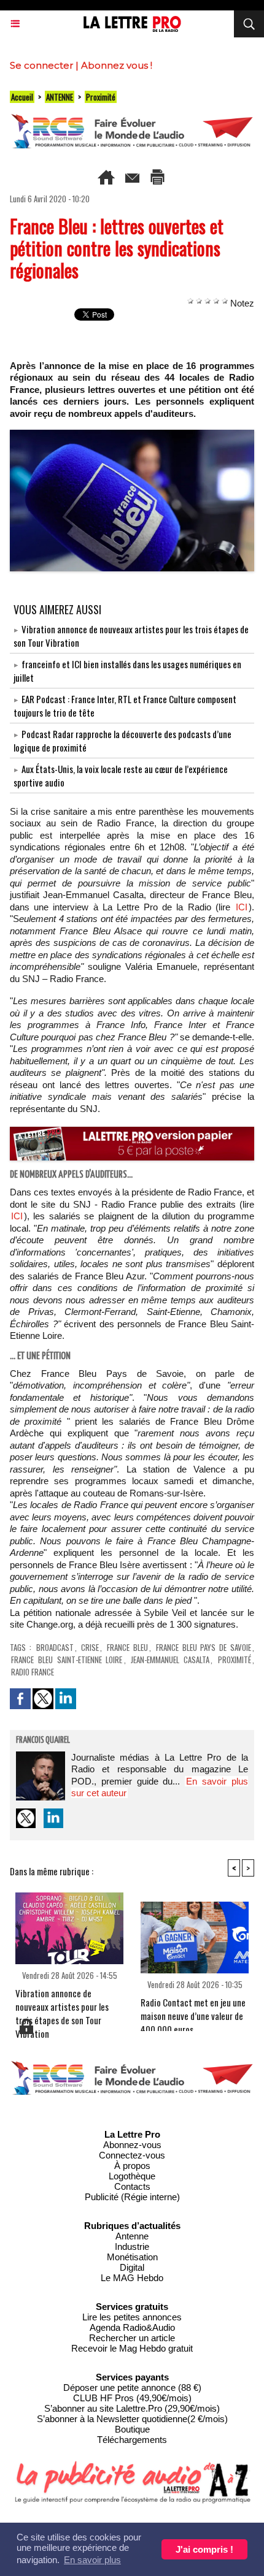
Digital (132, 2267)
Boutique (132, 2429)
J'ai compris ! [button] (204, 2549)
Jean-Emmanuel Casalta (170, 1660)
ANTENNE (60, 97)
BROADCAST (55, 1647)
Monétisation (132, 2257)
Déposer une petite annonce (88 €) (132, 2387)
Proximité (101, 97)
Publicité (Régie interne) (132, 2197)
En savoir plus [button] (92, 2560)
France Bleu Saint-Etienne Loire (67, 1660)
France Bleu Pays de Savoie (204, 1647)
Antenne (132, 2236)
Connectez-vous (132, 2155)
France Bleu (127, 1647)
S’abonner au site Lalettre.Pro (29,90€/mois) (132, 2408)
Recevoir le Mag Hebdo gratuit (132, 2348)
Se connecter (41, 65)
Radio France (33, 1672)
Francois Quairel (43, 1740)
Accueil (22, 97)
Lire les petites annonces (132, 2317)
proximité (235, 1660)
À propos (132, 2166)
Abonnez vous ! (117, 65)
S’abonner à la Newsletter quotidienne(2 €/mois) (132, 2419)
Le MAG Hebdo (132, 2278)
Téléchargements (132, 2440)
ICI (242, 907)
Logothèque (132, 2176)
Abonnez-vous (132, 2145)
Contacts (132, 2186)
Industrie (132, 2246)
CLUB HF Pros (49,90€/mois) (132, 2398)
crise (90, 1647)
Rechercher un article (132, 2338)
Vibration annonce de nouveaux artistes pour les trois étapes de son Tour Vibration (62, 2002)
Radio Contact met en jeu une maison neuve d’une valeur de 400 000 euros (193, 2011)
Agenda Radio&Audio (132, 2327)
